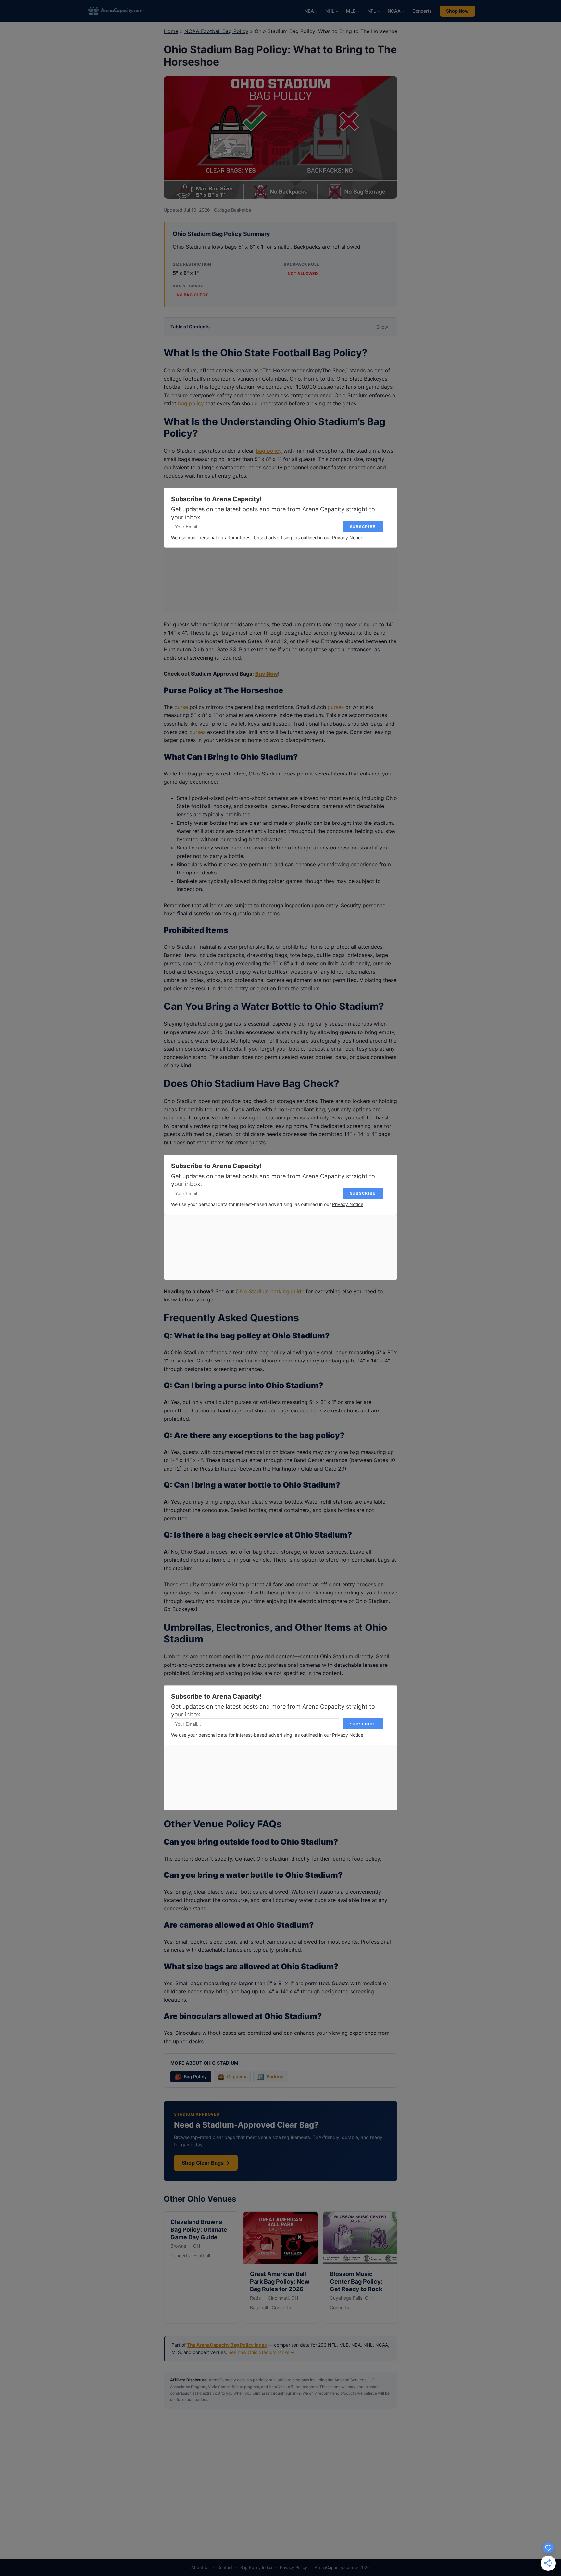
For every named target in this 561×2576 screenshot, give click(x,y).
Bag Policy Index (256, 2567)
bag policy (191, 403)
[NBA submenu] (316, 11)
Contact (225, 2567)
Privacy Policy (293, 2567)
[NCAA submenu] (403, 11)
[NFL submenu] (379, 11)
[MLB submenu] (358, 11)
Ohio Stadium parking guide (270, 1291)
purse (181, 707)
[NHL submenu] (337, 11)
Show (382, 327)
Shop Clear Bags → (206, 2163)
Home (171, 31)
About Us (200, 2567)
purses (336, 707)
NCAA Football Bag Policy (216, 31)
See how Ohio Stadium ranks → (262, 2352)
